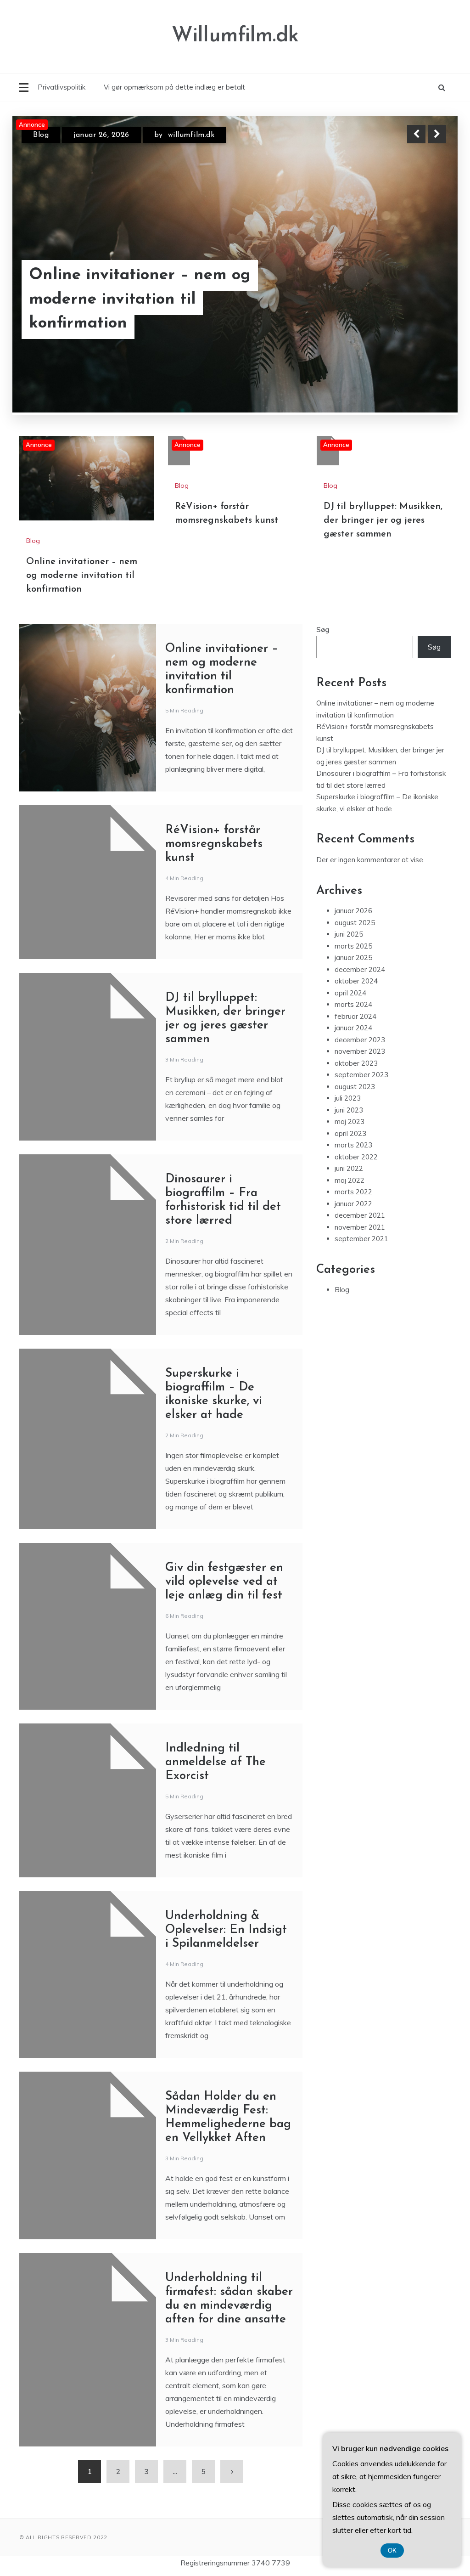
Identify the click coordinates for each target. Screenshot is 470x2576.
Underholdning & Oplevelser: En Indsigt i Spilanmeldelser (226, 1885)
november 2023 (360, 1007)
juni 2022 (349, 1124)
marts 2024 (353, 960)
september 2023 (361, 1030)
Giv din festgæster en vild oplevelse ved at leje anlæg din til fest (224, 1537)
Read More (420, 312)
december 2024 (360, 925)
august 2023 (355, 1042)
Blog (41, 135)
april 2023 (350, 1089)
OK (392, 2551)
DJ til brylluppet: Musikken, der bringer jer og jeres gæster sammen (383, 476)
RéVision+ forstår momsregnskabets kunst (122, 312)
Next (437, 134)
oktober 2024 (356, 936)
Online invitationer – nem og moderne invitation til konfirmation (82, 531)
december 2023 (360, 995)
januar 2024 (353, 983)
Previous (416, 134)
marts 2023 (353, 1100)
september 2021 (361, 1194)
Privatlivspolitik (62, 87)
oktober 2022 (356, 1112)
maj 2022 (350, 1136)
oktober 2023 (356, 1019)
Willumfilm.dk (235, 36)
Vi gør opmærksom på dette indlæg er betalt (174, 87)
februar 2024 (355, 972)
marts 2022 (353, 1147)
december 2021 (360, 1171)
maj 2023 (350, 1077)
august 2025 (355, 878)
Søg (323, 585)
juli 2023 (348, 1054)
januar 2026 (353, 866)
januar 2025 (353, 913)
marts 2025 (353, 901)
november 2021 (360, 1183)
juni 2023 (349, 1065)
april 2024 (350, 948)
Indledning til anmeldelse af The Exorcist (215, 1718)
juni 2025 (349, 890)
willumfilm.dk (193, 135)
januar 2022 (353, 1159)
